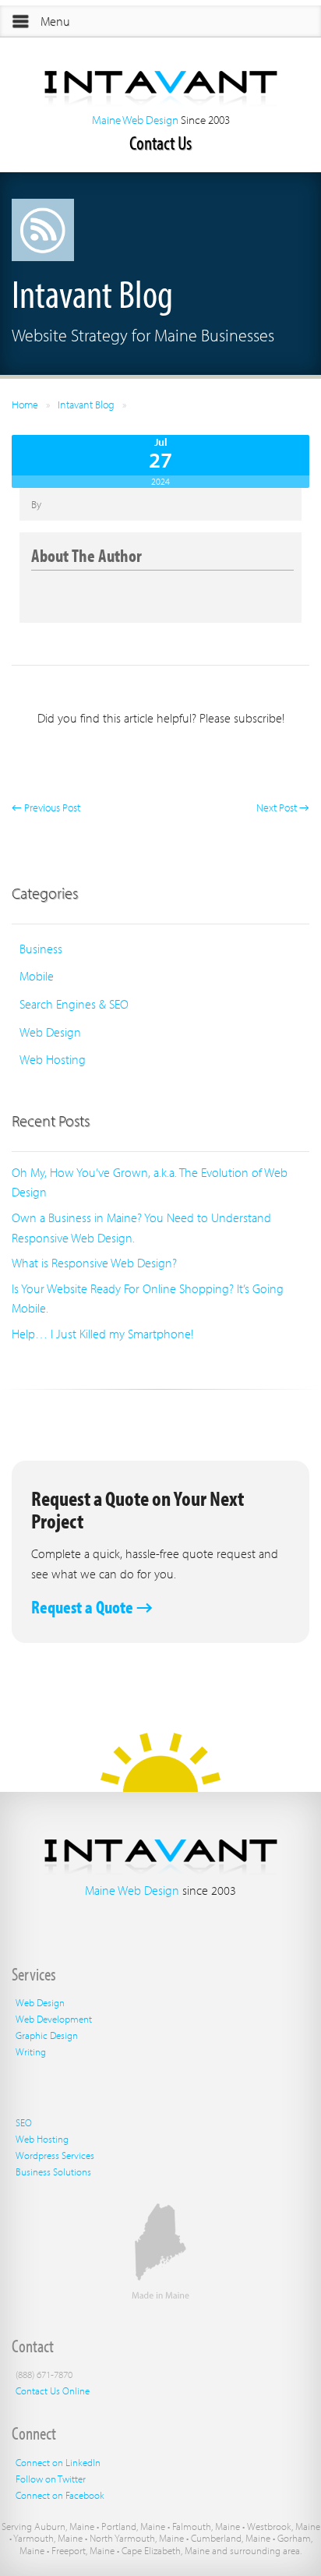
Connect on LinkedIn (58, 2462)
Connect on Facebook (60, 2495)
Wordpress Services (55, 2155)
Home (25, 405)
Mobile (37, 976)
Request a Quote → (92, 1607)
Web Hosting (53, 1059)
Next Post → (283, 807)
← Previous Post (46, 807)
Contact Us (160, 142)
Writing (31, 2051)
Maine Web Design (135, 120)
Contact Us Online (53, 2390)
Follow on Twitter (51, 2479)
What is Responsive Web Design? (94, 1263)
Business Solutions (53, 2171)
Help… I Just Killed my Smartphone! (102, 1334)
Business (41, 949)
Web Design (50, 1032)
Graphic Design (47, 2035)
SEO (24, 2122)
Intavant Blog (86, 405)
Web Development (54, 2019)
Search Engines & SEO (74, 1004)
